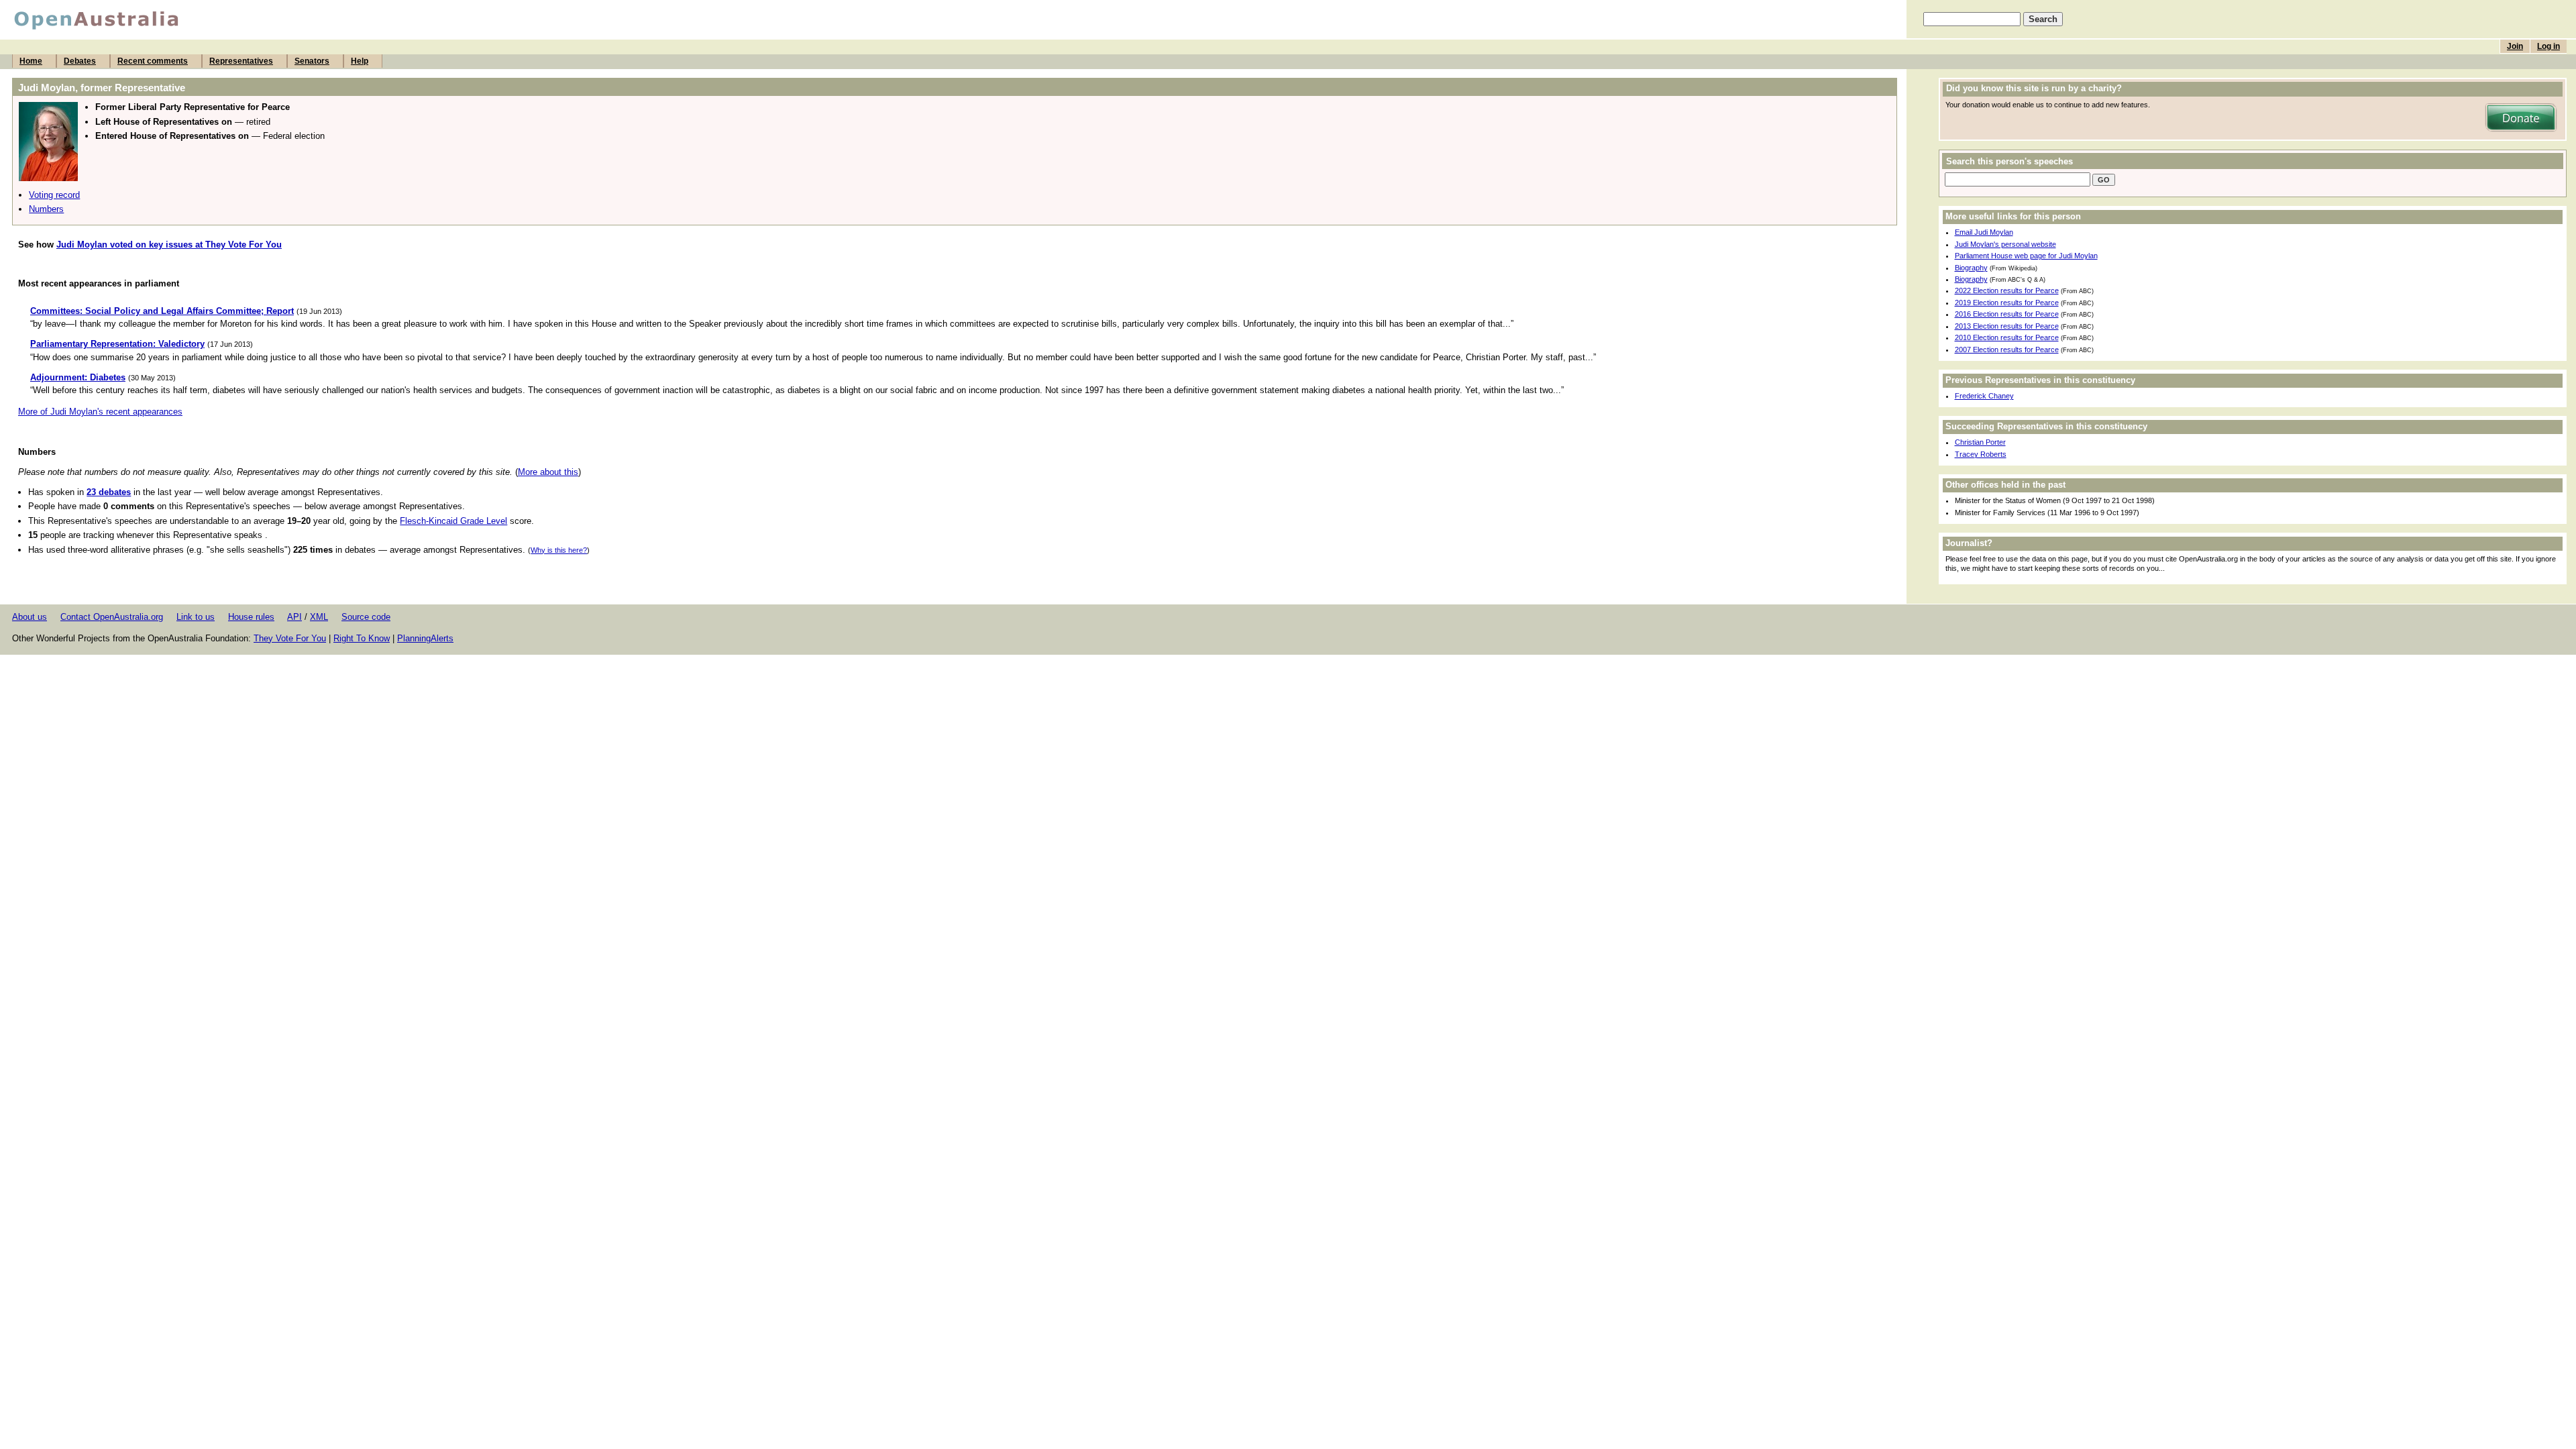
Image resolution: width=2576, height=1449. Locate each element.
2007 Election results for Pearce (2007, 350)
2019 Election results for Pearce (2007, 303)
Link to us (196, 617)
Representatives (241, 61)
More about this (548, 472)
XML (319, 617)
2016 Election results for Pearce (2007, 314)
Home (31, 61)
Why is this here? (559, 550)
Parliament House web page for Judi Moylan (2026, 256)
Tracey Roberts (1981, 454)
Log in (2548, 46)
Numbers (46, 209)
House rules (251, 617)
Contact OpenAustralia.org (112, 617)
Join (2515, 46)
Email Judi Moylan (1984, 232)
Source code (366, 617)
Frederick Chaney (1984, 396)
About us (30, 617)
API (294, 617)
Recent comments (153, 61)
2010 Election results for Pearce (2007, 337)
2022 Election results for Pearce (2007, 290)
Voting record (54, 195)
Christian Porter (1980, 442)
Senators (312, 61)
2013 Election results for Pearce (2007, 326)
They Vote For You (290, 638)
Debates (80, 61)
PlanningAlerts (425, 638)
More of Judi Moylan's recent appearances (100, 412)
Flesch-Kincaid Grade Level (453, 521)
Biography (1971, 268)
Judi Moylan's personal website (2005, 244)
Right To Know (362, 638)
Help (360, 61)
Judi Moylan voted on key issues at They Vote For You (169, 245)
